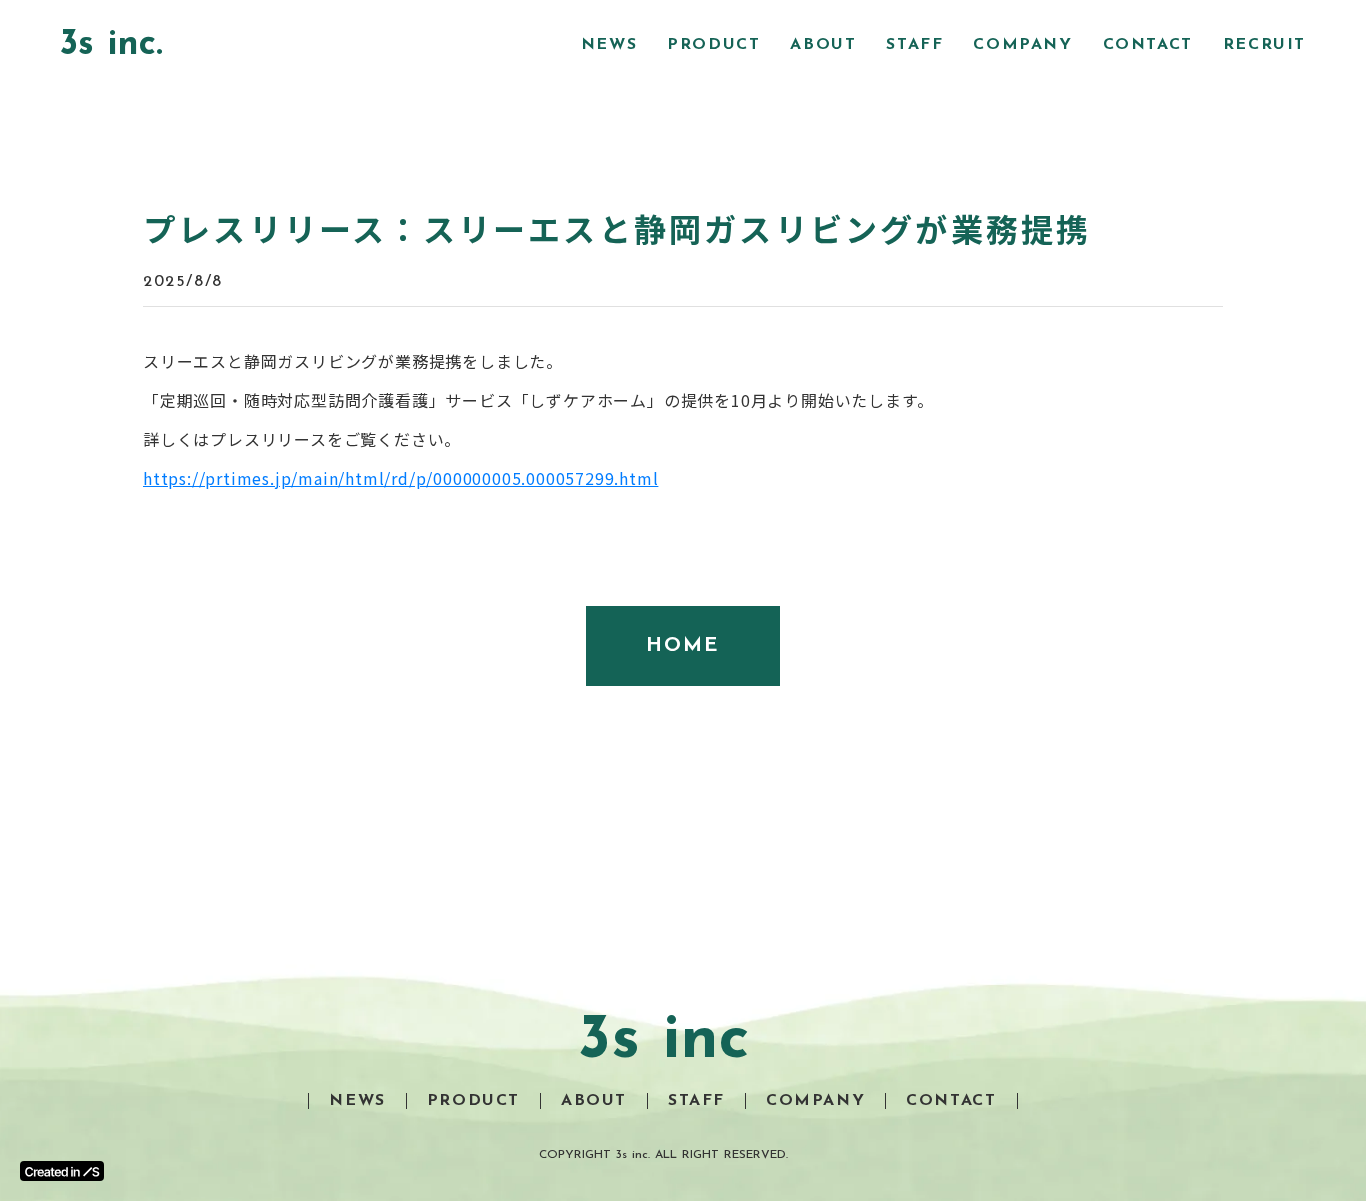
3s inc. (111, 45)
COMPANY (1022, 45)
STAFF (914, 45)
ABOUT (823, 45)
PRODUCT (713, 45)
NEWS (609, 45)
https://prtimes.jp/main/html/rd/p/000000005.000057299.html (400, 478)
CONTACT (1148, 45)
